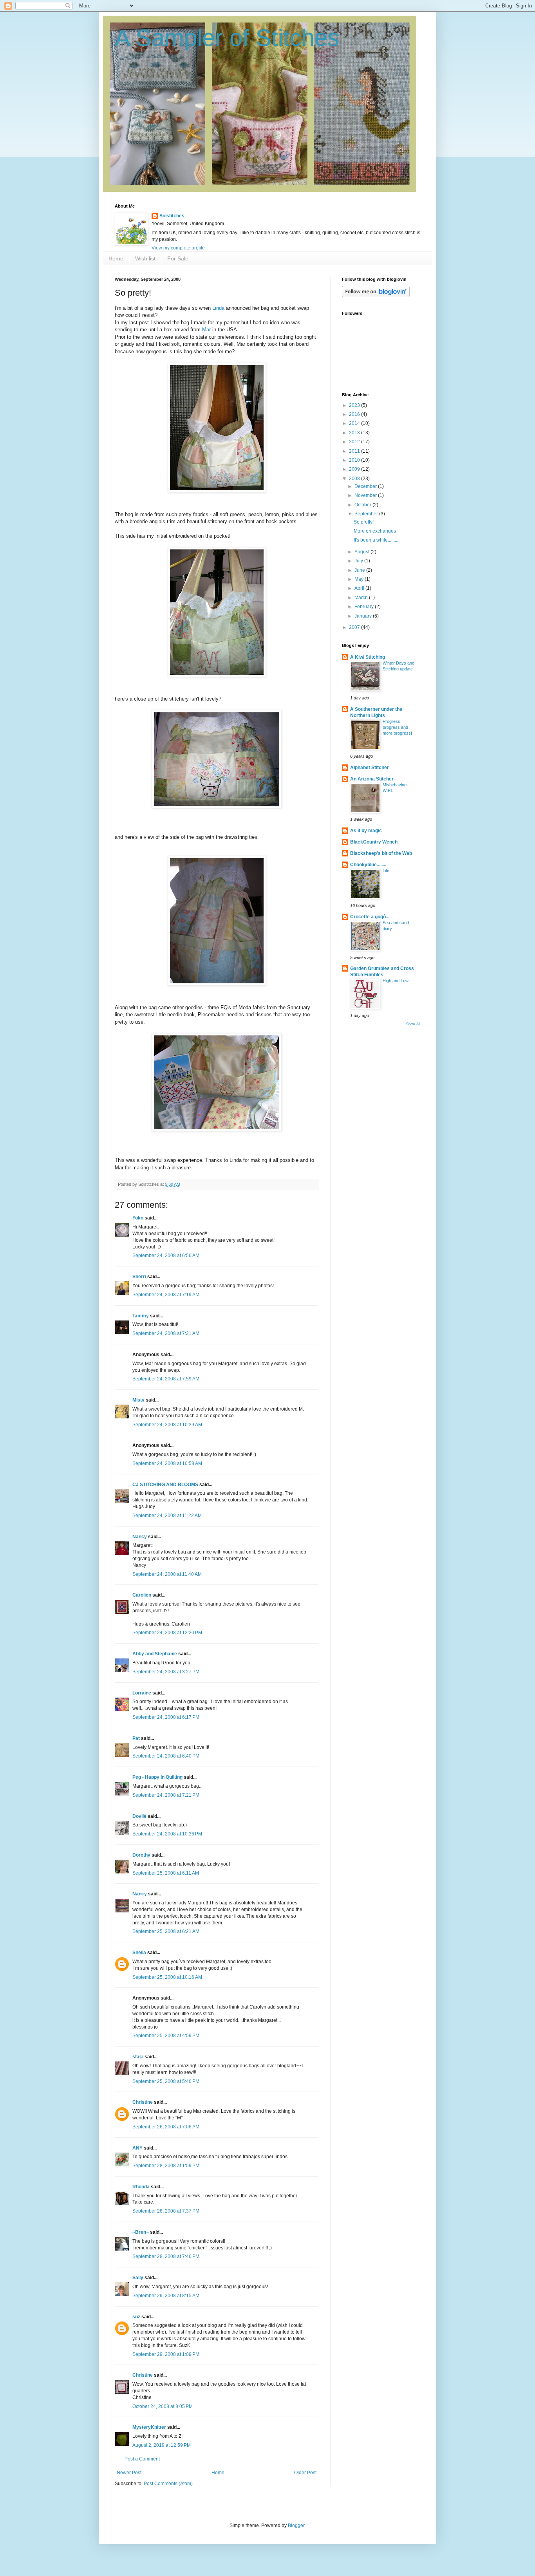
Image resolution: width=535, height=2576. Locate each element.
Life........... (392, 871)
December (366, 486)
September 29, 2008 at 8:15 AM (166, 2296)
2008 (355, 479)
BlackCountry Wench (374, 842)
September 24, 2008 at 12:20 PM (167, 1633)
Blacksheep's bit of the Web (381, 853)
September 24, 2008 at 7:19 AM (166, 1295)
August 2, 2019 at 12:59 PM (162, 2445)
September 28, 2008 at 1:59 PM (166, 2166)
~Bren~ (141, 2232)
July (359, 561)
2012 (355, 442)
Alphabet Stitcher (370, 768)
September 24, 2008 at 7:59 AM (166, 1379)
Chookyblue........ (368, 865)
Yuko (138, 1218)
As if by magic (366, 831)
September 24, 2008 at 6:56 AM (166, 1255)
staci (138, 2057)
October (363, 505)
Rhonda (141, 2187)
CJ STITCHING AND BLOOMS (165, 1485)
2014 (355, 423)
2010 (355, 460)
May (360, 579)
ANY (137, 2148)
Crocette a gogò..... (371, 917)
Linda (218, 308)
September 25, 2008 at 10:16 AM (167, 1977)
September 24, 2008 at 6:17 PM (166, 1717)
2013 (355, 433)
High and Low (396, 981)
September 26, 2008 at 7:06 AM (166, 2127)
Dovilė (139, 1816)
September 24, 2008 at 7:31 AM (166, 1333)
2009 (355, 469)
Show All (413, 1024)
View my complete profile (178, 248)
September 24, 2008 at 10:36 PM (167, 1834)
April (360, 588)
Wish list (145, 258)
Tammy (141, 1316)
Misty (138, 1400)
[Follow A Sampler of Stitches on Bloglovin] (376, 296)
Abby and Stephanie (155, 1654)
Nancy (140, 1537)
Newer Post (129, 2473)
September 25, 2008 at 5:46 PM (166, 2081)
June (360, 570)
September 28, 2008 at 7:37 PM (166, 2211)
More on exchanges (375, 531)
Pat (136, 1738)
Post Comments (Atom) (168, 2484)
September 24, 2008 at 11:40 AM (167, 1574)
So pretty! (364, 522)
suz (136, 2317)
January (364, 616)
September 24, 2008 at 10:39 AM (167, 1425)
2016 (355, 414)
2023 (355, 405)
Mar (206, 330)
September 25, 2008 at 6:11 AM (166, 1873)
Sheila (139, 1953)
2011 (355, 451)
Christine (143, 2102)
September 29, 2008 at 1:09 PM (166, 2354)
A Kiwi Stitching (368, 657)
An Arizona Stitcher (372, 779)
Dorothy (141, 1855)
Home (116, 258)
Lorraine (142, 1693)
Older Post (305, 2473)
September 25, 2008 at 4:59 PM (166, 2036)
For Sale (178, 258)
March (362, 598)
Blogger (296, 2525)
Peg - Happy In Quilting (157, 1777)
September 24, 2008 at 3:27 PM (166, 1672)
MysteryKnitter (149, 2427)
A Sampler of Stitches (227, 38)
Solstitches (172, 216)
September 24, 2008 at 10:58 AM (167, 1463)
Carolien (142, 1595)
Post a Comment (142, 2459)
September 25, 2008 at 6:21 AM (166, 1931)
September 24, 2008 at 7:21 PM (166, 1795)
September (367, 514)
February (365, 607)
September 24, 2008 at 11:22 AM (167, 1516)
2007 (355, 627)
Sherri (139, 1277)
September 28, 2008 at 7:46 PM (166, 2256)
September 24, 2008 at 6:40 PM (166, 1756)
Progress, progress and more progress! (397, 727)
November (366, 495)
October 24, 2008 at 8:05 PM (163, 2406)
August (362, 552)
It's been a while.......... (377, 540)
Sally (138, 2278)
